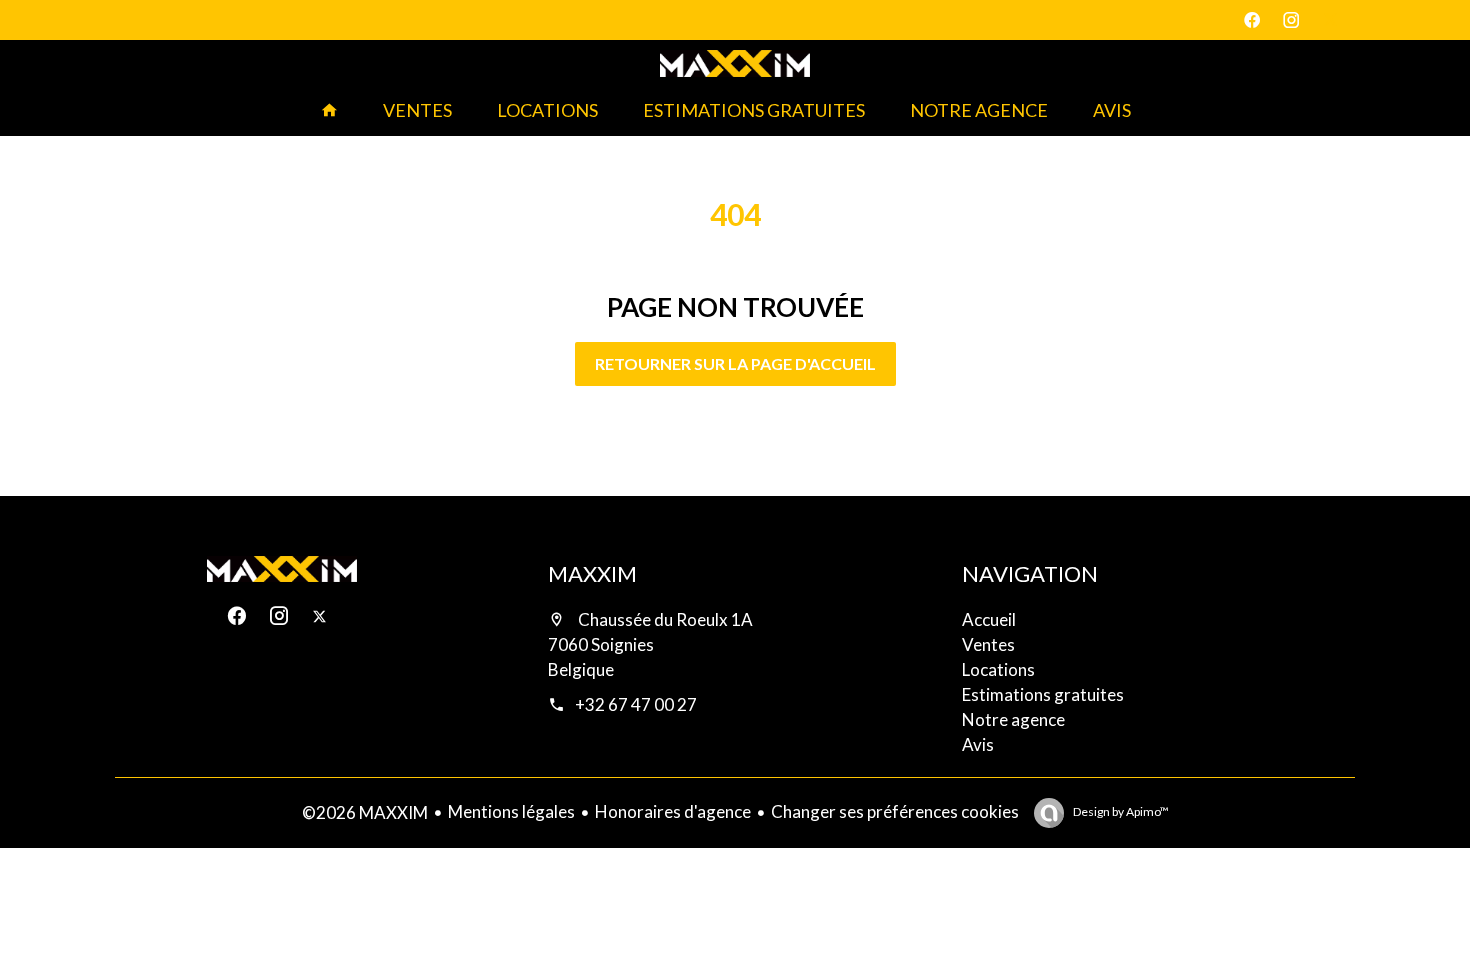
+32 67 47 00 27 (636, 704)
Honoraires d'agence (673, 811)
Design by (1120, 811)
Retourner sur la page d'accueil (735, 363)
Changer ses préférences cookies (895, 811)
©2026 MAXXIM (365, 812)
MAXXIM (592, 573)
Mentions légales (511, 811)
